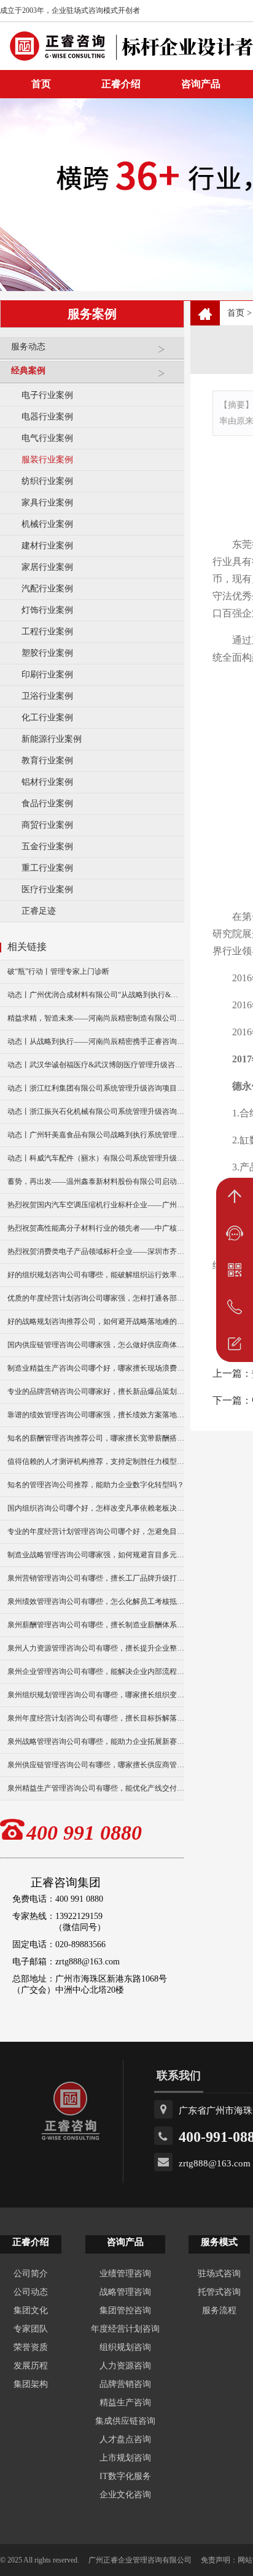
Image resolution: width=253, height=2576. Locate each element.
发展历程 (31, 2366)
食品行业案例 (47, 804)
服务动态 (28, 347)
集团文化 (31, 2310)
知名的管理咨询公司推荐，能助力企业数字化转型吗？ (96, 1485)
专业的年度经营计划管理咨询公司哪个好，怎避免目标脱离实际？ (96, 1531)
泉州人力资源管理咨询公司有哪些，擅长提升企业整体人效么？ (96, 1648)
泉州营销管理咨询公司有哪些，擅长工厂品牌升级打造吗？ (96, 1578)
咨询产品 (201, 84)
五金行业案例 (47, 846)
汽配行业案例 (47, 589)
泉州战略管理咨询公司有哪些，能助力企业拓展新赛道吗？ (96, 1741)
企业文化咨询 (125, 2495)
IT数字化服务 (125, 2476)
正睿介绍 (31, 2242)
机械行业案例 (47, 524)
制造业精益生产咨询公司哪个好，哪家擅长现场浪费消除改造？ (96, 1368)
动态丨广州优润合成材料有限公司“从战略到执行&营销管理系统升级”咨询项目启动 (96, 995)
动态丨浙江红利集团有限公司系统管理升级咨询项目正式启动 (96, 1088)
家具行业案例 (47, 503)
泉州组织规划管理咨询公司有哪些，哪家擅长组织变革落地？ (96, 1695)
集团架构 (31, 2384)
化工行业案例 (47, 718)
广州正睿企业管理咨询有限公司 (140, 2560)
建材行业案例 (47, 546)
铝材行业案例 (47, 782)
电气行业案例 (47, 438)
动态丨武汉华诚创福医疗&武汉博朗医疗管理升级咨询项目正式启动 (96, 1065)
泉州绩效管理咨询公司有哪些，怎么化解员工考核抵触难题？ (96, 1601)
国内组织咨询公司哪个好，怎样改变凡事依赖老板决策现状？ (96, 1508)
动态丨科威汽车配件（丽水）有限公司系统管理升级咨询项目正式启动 (96, 1158)
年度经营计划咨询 (125, 2329)
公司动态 (31, 2292)
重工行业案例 (47, 868)
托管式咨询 (219, 2292)
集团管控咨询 (125, 2310)
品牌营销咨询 (125, 2384)
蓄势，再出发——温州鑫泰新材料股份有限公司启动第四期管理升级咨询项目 (96, 1181)
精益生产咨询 (125, 2403)
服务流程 (219, 2310)
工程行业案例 (47, 632)
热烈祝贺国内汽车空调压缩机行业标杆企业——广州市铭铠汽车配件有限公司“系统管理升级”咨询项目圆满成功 (96, 1205)
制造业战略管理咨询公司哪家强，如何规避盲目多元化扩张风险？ (96, 1555)
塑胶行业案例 (47, 653)
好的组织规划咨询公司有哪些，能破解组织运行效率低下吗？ (96, 1275)
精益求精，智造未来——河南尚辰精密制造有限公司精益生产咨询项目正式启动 (96, 1018)
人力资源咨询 (125, 2366)
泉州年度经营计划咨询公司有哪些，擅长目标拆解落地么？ (96, 1718)
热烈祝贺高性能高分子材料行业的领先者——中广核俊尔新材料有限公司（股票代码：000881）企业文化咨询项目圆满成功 (96, 1228)
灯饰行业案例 (47, 610)
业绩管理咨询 (125, 2274)
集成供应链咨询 (125, 2421)
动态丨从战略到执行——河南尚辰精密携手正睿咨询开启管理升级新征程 (96, 1041)
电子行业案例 (47, 395)
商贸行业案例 (47, 825)
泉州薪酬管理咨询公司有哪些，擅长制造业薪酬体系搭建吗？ (96, 1625)
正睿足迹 (39, 911)
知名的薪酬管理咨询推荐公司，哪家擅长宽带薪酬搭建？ (96, 1438)
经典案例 (28, 371)
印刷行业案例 (47, 675)
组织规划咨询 (125, 2347)
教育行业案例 (47, 761)
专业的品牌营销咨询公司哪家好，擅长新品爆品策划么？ (96, 1391)
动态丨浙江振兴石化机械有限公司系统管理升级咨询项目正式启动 (96, 1111)
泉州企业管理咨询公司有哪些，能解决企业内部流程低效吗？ (96, 1671)
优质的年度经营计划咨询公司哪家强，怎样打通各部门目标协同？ (96, 1298)
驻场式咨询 (219, 2274)
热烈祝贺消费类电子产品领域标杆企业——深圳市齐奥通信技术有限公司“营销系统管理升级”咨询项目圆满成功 (96, 1251)
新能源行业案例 (52, 739)
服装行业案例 (47, 460)
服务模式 (219, 2242)
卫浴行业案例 (47, 696)
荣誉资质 (31, 2347)
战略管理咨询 (125, 2292)
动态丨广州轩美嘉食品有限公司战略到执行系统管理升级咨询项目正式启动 (96, 1135)
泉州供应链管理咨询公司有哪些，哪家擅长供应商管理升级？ (96, 1765)
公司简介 (31, 2274)
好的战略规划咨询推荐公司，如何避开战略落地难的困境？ (96, 1321)
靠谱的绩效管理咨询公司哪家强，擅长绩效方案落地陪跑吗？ (96, 1415)
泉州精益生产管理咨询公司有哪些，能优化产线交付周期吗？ (96, 1788)
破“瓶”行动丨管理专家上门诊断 (58, 971)
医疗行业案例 (47, 889)
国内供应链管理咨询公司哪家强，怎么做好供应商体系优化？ (96, 1345)
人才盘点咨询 (125, 2439)
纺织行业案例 (47, 481)
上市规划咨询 (125, 2458)
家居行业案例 (47, 567)
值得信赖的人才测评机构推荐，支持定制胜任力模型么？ (96, 1461)
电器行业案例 (47, 417)
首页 (236, 313)
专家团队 (31, 2329)
